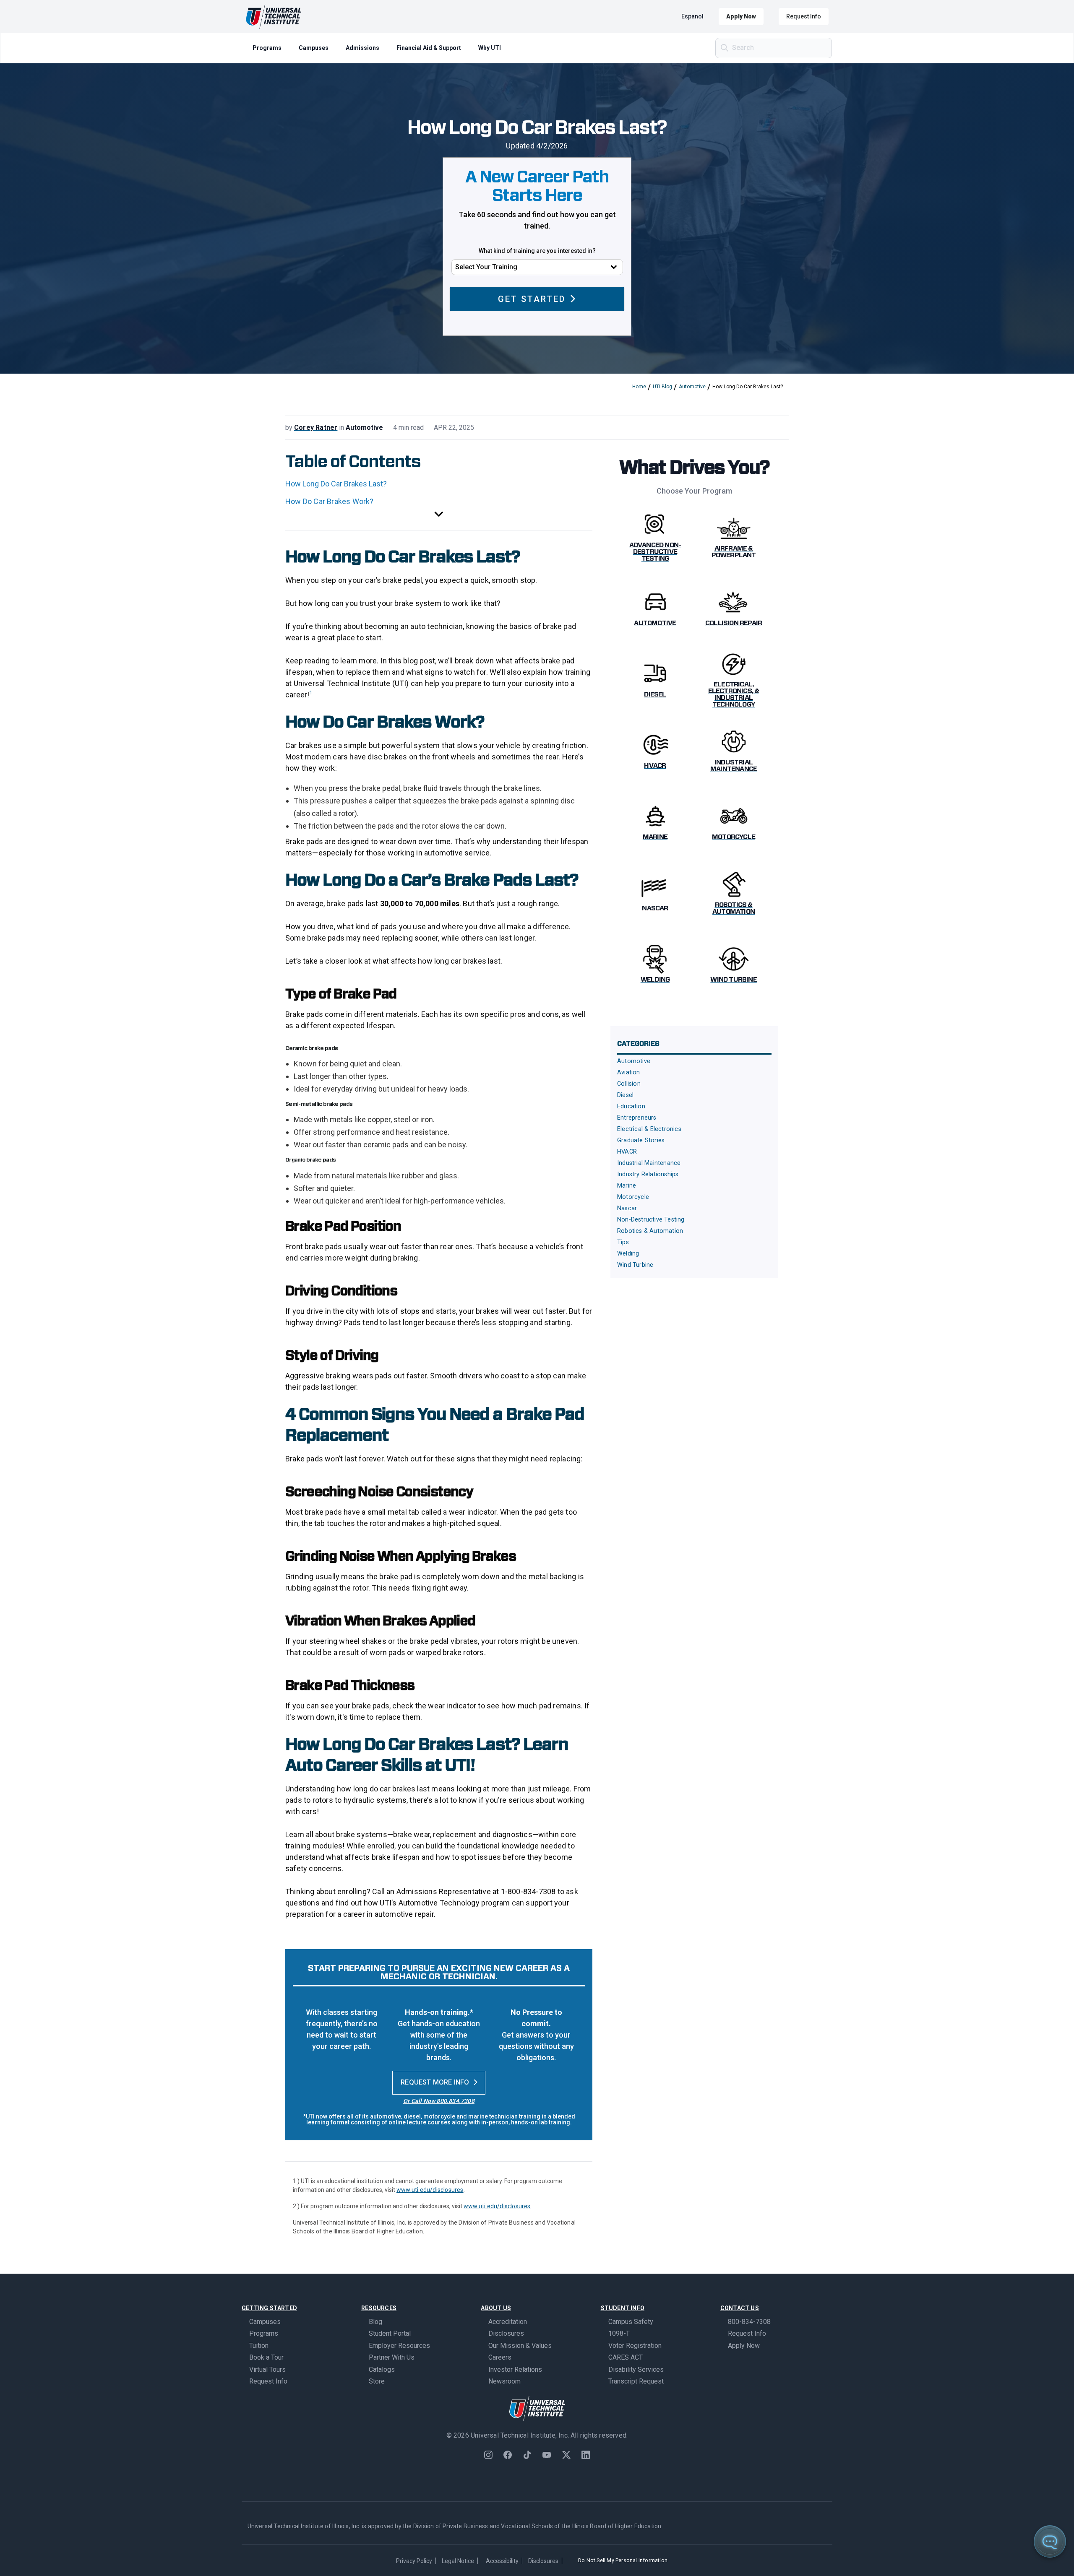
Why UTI (490, 48)
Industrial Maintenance (649, 1163)
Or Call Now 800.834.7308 (439, 2101)
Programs (267, 48)
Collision (629, 1084)
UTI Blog (662, 387)
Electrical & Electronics (649, 1129)
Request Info (804, 16)
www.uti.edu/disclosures (430, 2190)
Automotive (692, 387)
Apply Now (741, 16)
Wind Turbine (635, 1265)
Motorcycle (633, 1197)
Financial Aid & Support (429, 48)
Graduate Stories (641, 1140)
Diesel (625, 1095)
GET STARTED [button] (532, 299)
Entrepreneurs (637, 1118)
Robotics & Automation (650, 1231)
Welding (628, 1254)
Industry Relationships (648, 1174)
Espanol (692, 16)
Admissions (362, 48)
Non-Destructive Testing (651, 1220)
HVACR (627, 1152)
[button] (439, 515)
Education (631, 1106)
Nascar (627, 1208)
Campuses (314, 48)
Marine (627, 1186)
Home (639, 387)
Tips (623, 1242)
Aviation (629, 1072)
